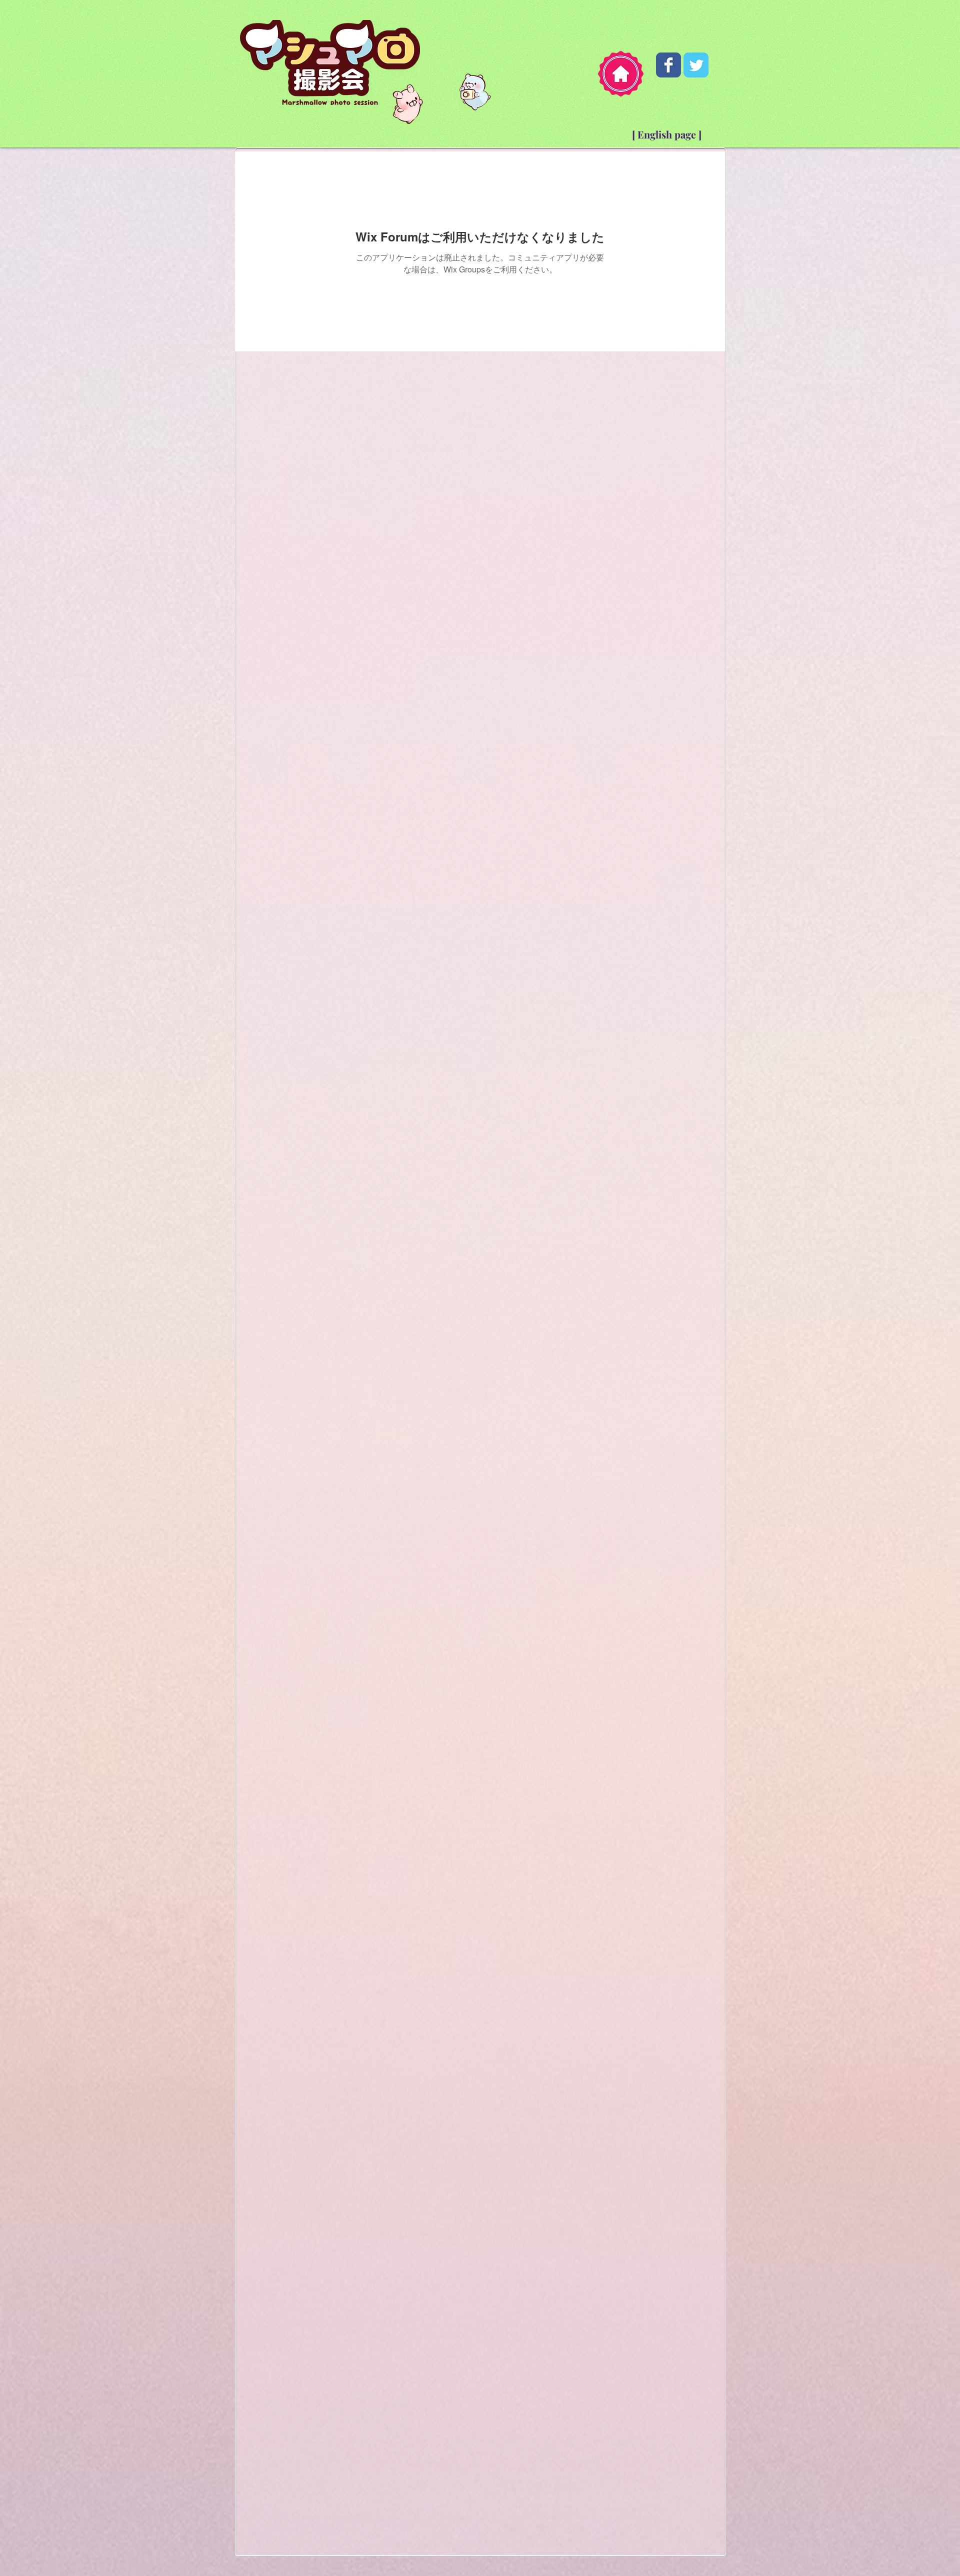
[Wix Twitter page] (696, 65)
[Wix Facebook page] (668, 65)
